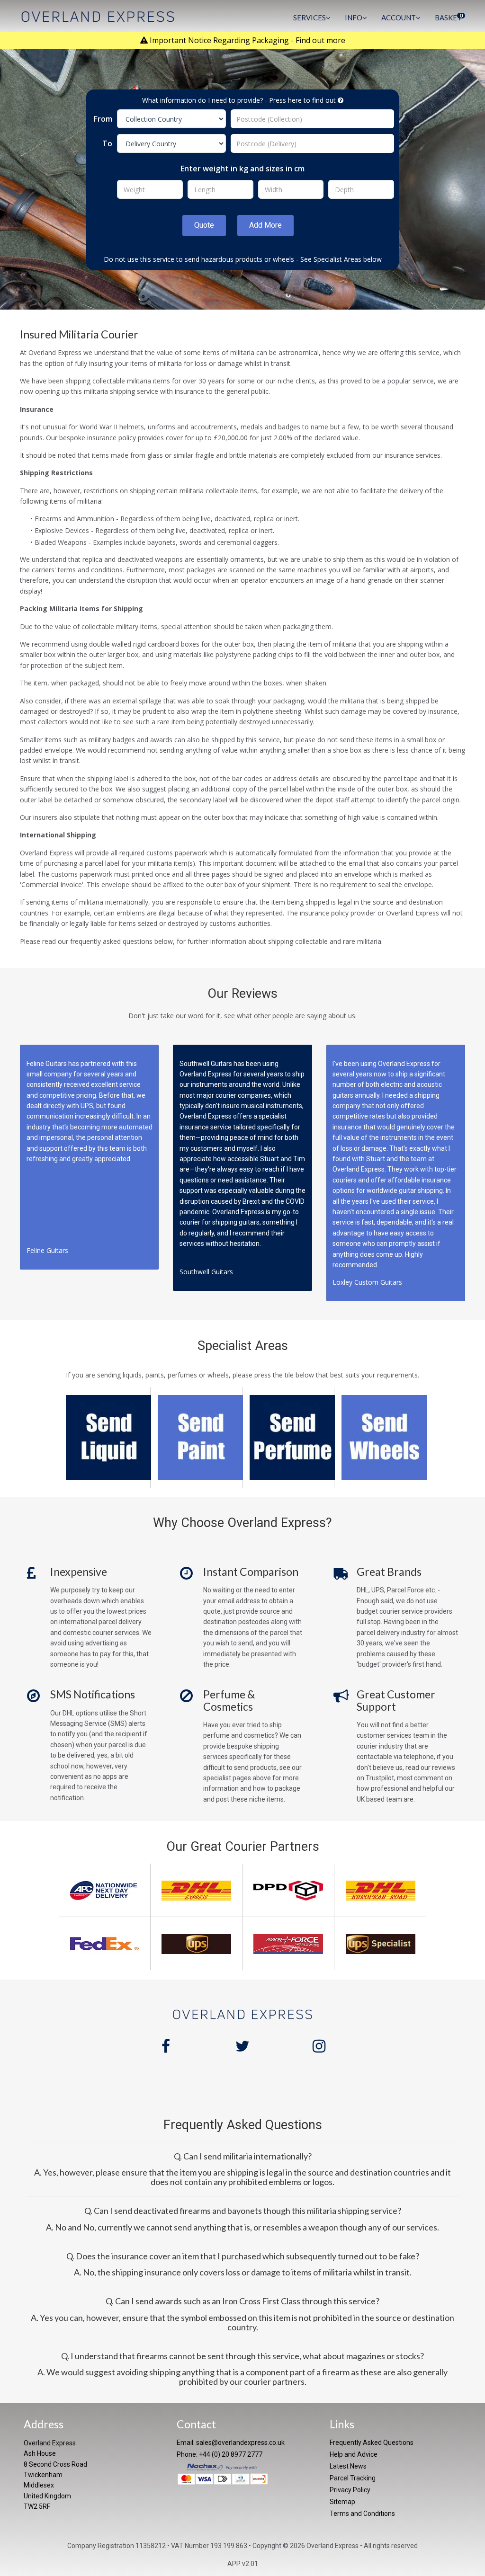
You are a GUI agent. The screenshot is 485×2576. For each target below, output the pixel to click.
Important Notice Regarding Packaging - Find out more (247, 40)
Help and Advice (354, 2454)
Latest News (348, 2466)
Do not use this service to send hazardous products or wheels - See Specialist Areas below (243, 259)
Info (354, 18)
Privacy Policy (350, 2490)
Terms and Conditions (362, 2514)
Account (399, 18)
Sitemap (342, 2502)
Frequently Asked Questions (372, 2443)
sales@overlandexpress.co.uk (240, 2443)
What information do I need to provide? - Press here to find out (240, 100)
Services (310, 18)
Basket (449, 17)
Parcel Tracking (353, 2478)
